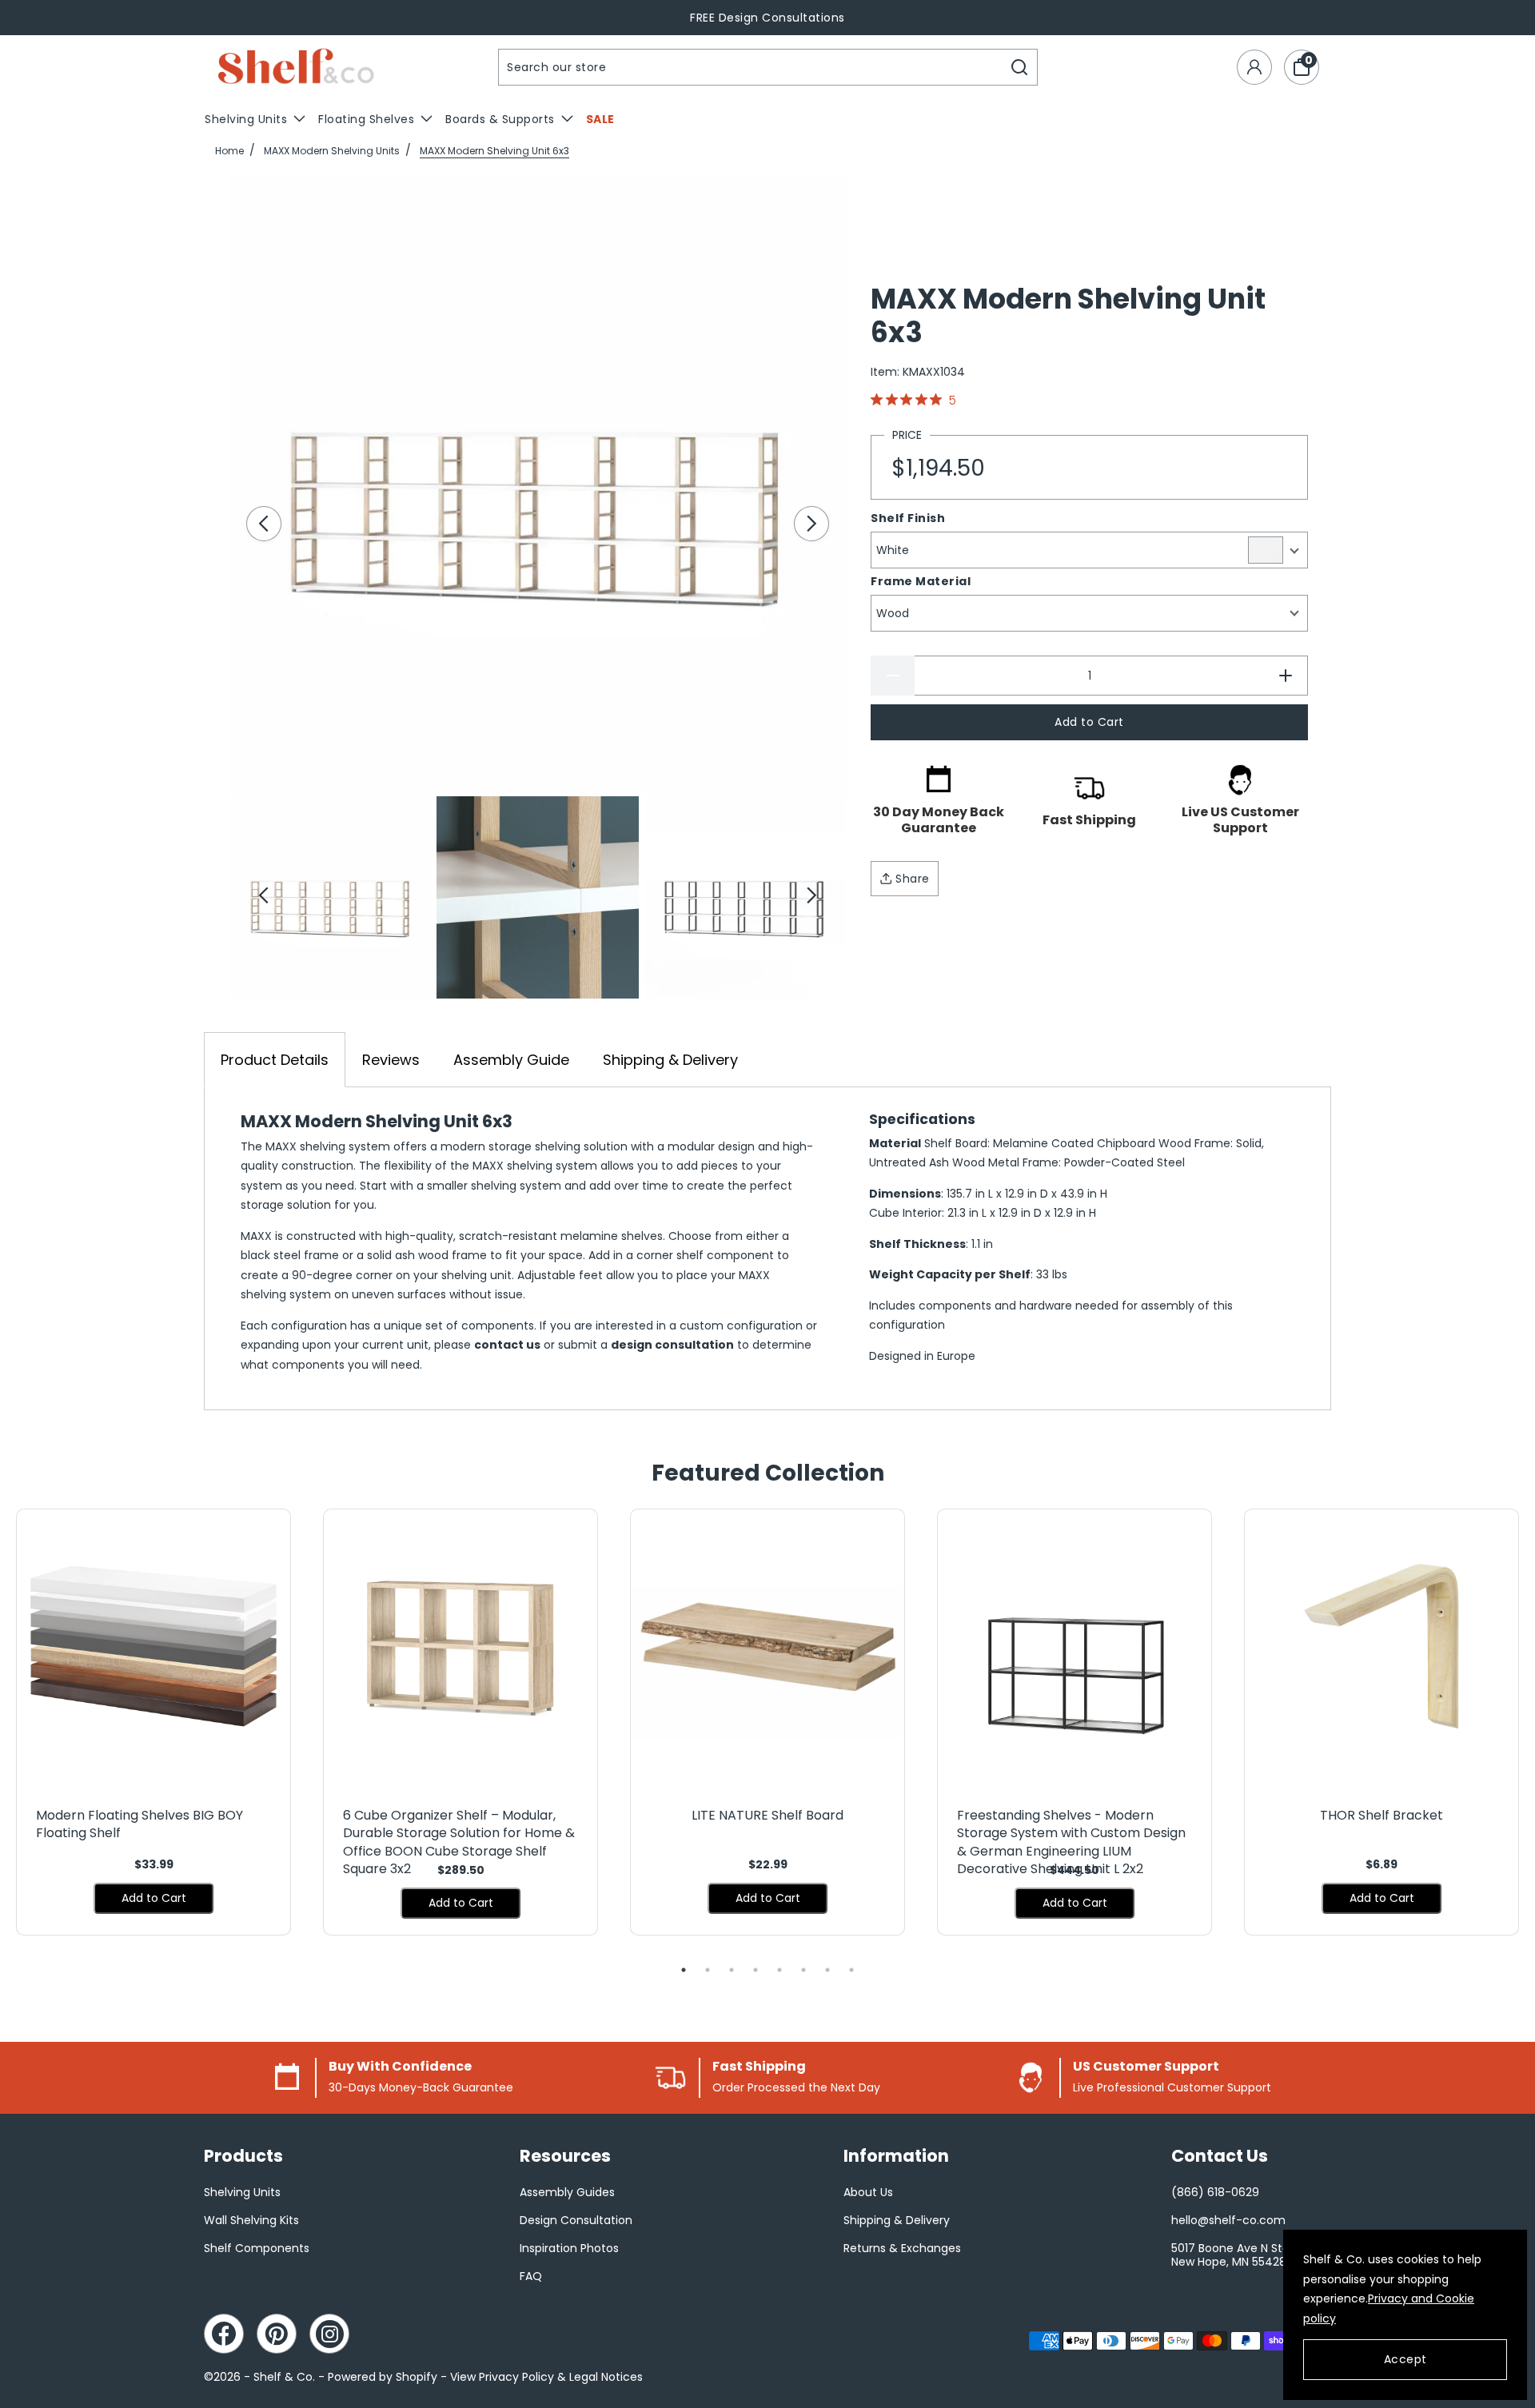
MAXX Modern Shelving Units (332, 151)
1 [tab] (684, 1970)
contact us (507, 1345)
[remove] (893, 676)
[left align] (264, 524)
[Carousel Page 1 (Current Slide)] (331, 897)
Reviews (391, 1060)
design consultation (672, 1345)
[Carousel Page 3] (744, 897)
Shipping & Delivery (670, 1060)
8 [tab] (851, 1970)
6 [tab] (803, 1970)
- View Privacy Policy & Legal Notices (542, 2377)
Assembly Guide (511, 1060)
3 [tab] (732, 1970)
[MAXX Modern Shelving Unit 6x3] (538, 484)
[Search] (1020, 67)
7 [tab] (827, 1970)
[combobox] (751, 67)
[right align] (811, 524)
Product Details (275, 1060)
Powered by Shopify (383, 2377)
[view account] (1254, 67)
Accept (1405, 2359)
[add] (1286, 676)
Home (229, 151)
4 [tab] (756, 1970)
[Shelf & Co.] (296, 68)
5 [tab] (779, 1970)
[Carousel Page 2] (537, 897)
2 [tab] (708, 1970)
